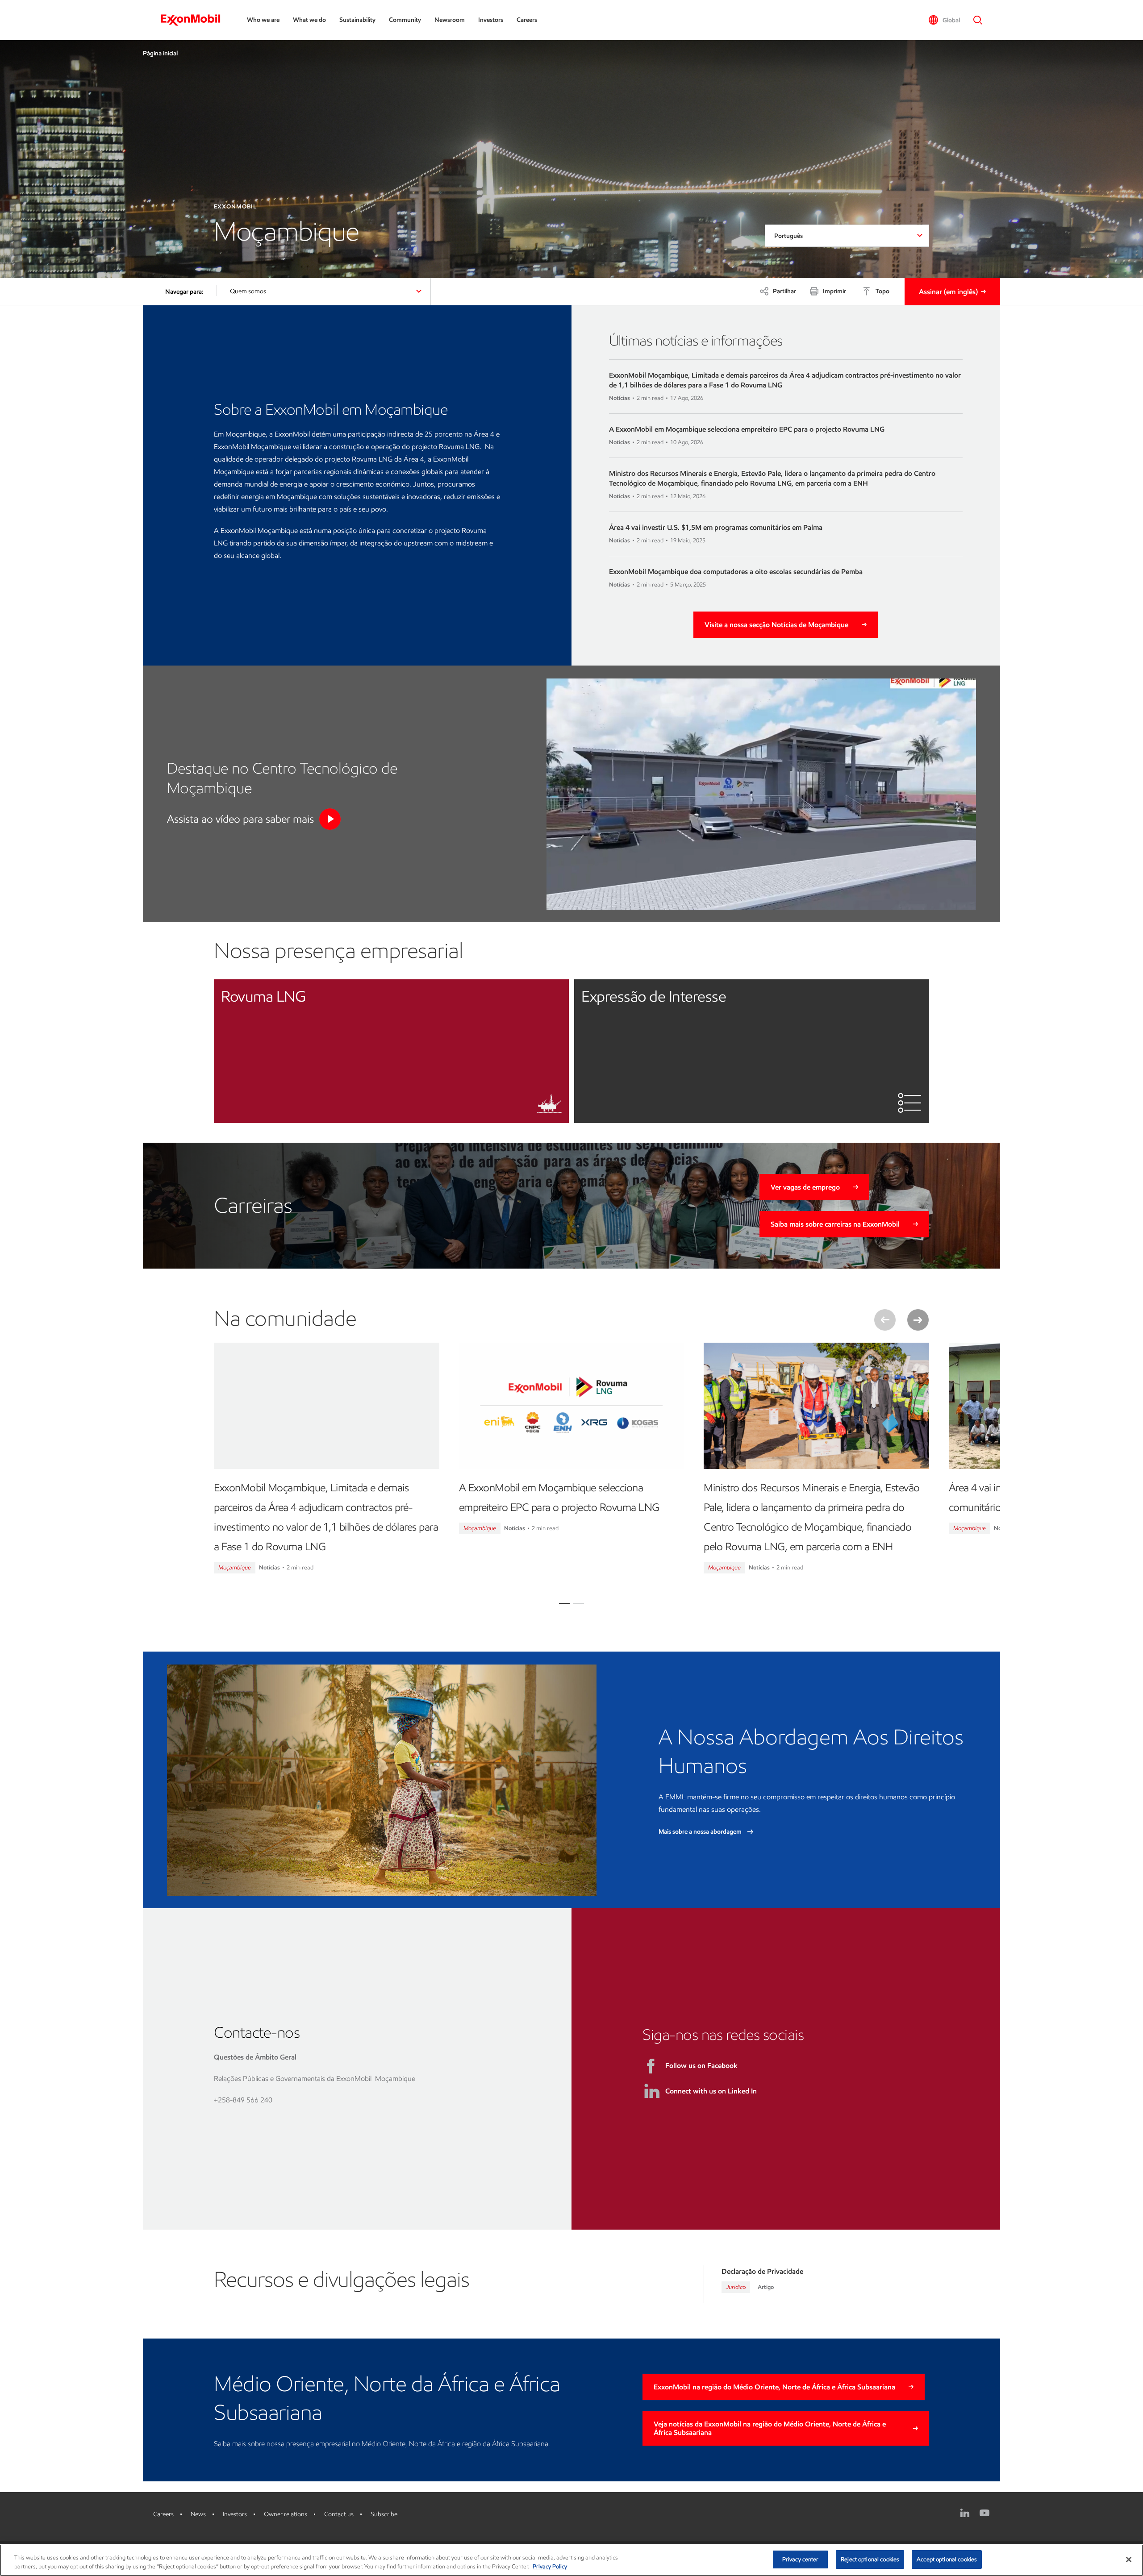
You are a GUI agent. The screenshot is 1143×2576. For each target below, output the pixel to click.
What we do (309, 20)
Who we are (263, 20)
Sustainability (357, 20)
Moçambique (235, 1567)
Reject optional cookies (870, 2559)
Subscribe (384, 2514)
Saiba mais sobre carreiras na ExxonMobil (835, 1224)
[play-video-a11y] (330, 819)
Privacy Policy (550, 2566)
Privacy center (801, 2559)
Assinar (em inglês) (948, 292)
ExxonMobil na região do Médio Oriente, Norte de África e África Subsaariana (774, 2387)
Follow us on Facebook (701, 2066)
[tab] (564, 1604)
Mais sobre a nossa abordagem (701, 1832)
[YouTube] (984, 2513)
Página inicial (160, 53)
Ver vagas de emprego (805, 1187)
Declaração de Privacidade (762, 2271)
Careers (527, 20)
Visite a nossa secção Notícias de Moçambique (776, 625)
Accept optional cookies (947, 2559)
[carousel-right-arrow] (918, 1320)
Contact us (339, 2514)
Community (405, 20)
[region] (571, 2560)
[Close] (1129, 2559)
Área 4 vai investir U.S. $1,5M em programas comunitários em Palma (716, 527)
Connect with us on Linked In (711, 2091)
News (198, 2514)
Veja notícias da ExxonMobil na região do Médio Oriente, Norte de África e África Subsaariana (770, 2428)
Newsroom (450, 20)
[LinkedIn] (965, 2513)
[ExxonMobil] (195, 20)
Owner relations (286, 2514)
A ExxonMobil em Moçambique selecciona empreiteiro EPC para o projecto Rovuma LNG (747, 429)
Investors (491, 20)
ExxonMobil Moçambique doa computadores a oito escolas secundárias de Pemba (736, 572)
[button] (944, 20)
